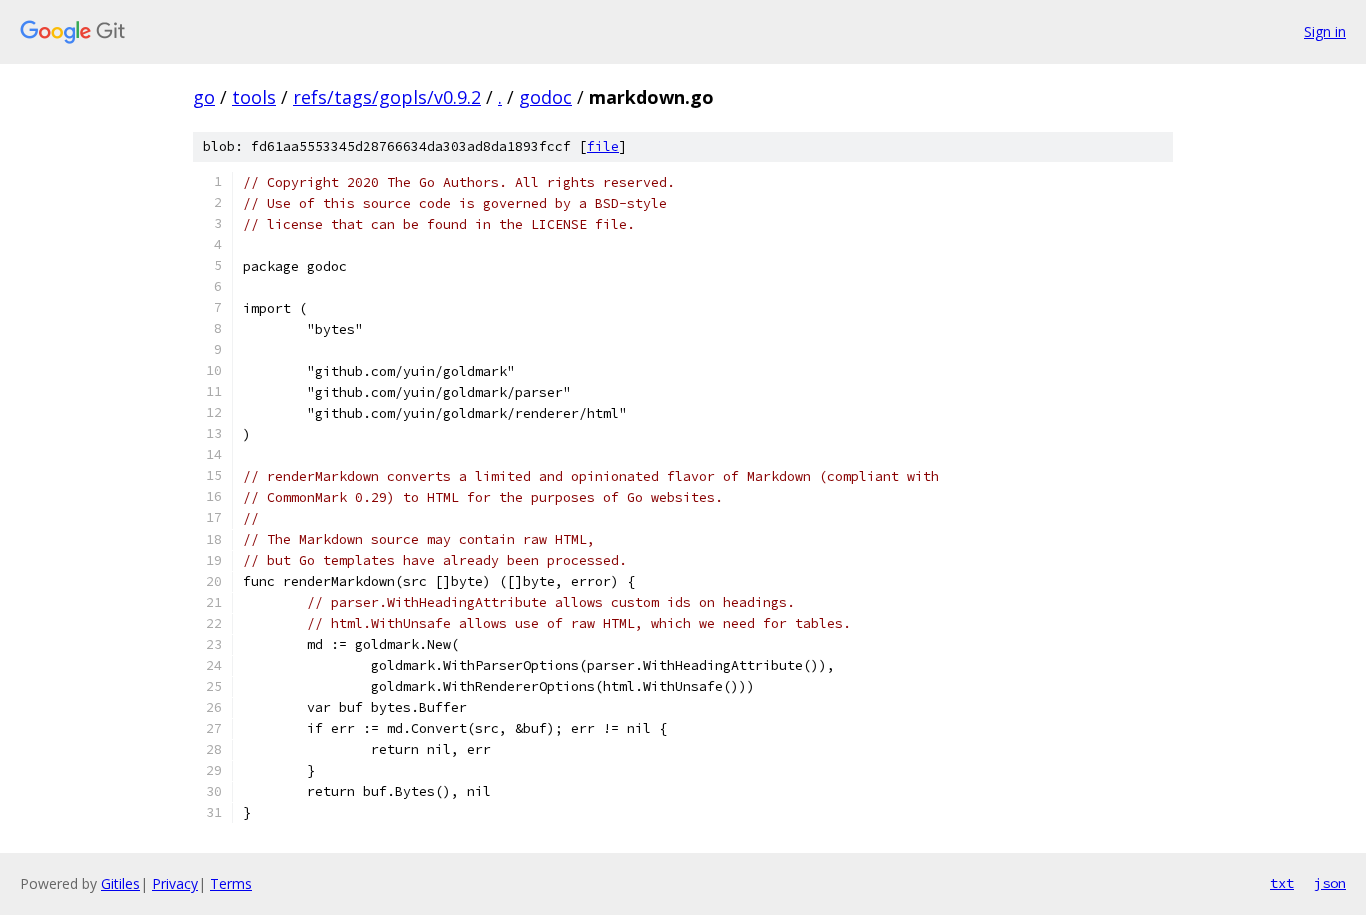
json (1330, 883)
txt (1282, 883)
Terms (231, 883)
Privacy (175, 883)
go (204, 97)
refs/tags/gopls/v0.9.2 (387, 97)
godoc (545, 97)
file (603, 146)
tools (254, 97)
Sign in (1325, 31)
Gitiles (120, 883)
